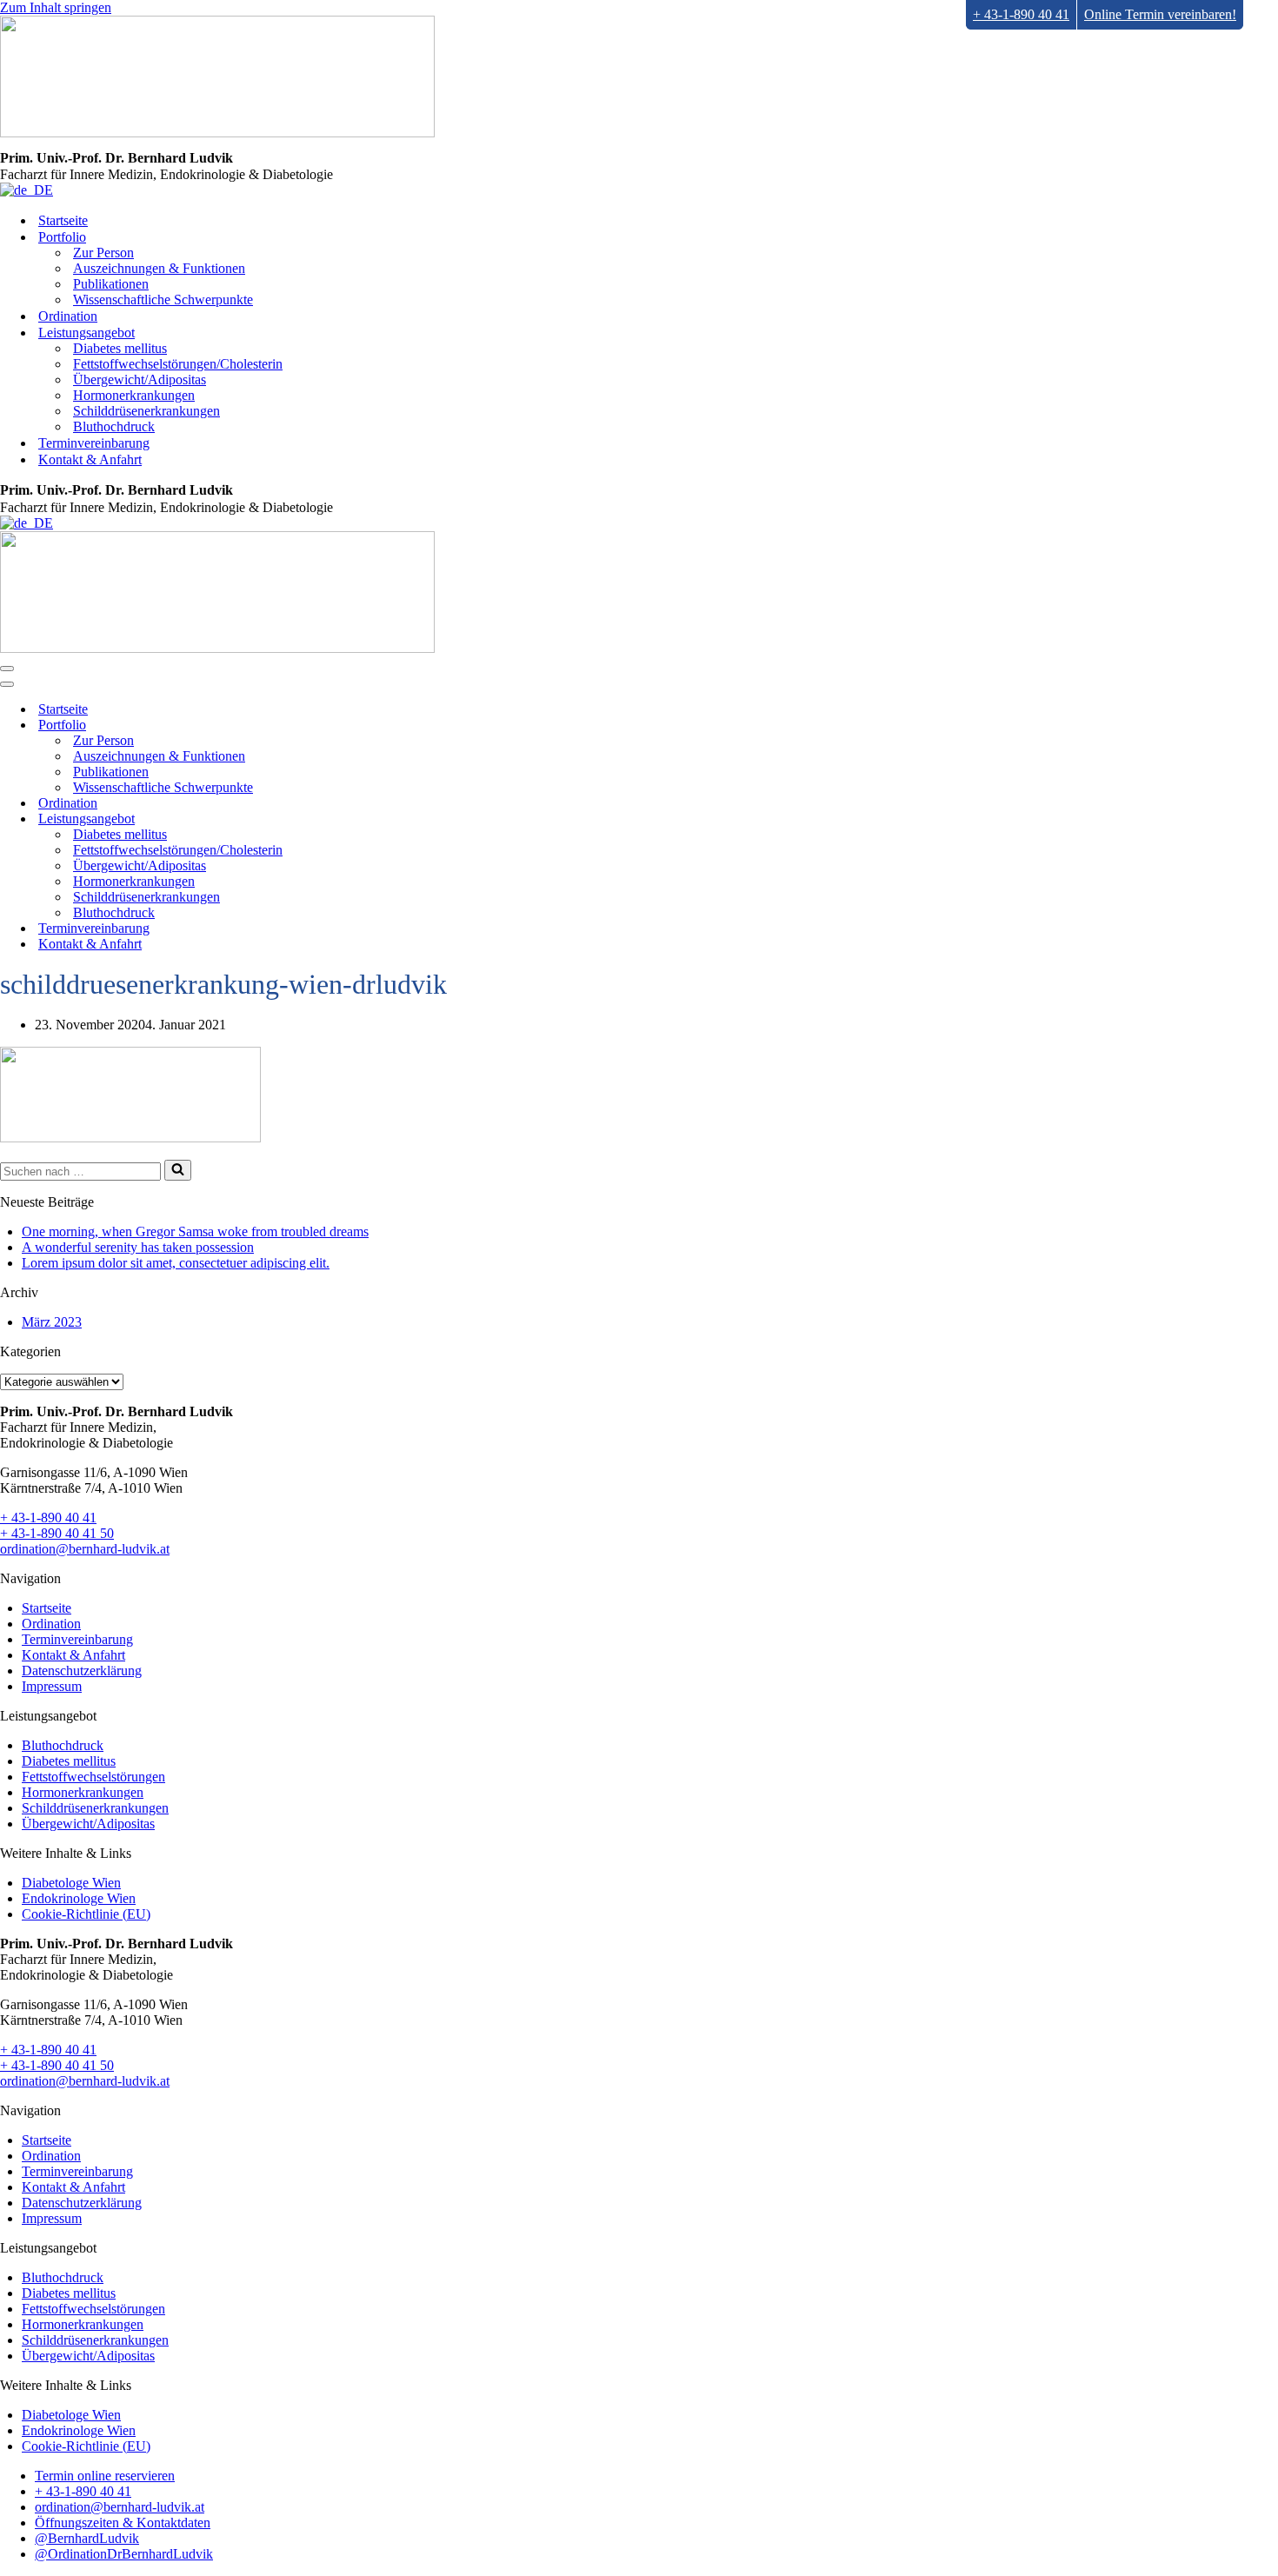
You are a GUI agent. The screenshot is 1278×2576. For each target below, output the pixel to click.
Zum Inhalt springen (56, 7)
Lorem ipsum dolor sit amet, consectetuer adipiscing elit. (176, 1263)
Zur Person (103, 253)
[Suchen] (178, 1170)
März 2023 (52, 1322)
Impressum (52, 1686)
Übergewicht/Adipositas (140, 379)
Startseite (63, 220)
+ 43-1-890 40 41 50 (57, 1533)
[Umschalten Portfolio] (304, 725)
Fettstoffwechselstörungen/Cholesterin (178, 364)
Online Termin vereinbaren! (1160, 14)
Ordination (68, 316)
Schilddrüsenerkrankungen (146, 411)
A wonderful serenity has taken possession (138, 1247)
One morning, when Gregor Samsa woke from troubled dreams (195, 1231)
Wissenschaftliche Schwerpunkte (163, 300)
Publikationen (111, 284)
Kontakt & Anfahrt (90, 459)
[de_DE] (27, 190)
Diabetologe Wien (71, 1883)
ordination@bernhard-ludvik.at (85, 1549)
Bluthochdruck (114, 426)
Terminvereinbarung (94, 443)
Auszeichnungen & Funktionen (159, 268)
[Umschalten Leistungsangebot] (304, 819)
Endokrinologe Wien (79, 1898)
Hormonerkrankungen (134, 395)
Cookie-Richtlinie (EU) (86, 1914)
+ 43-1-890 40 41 (1021, 14)
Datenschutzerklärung (82, 1671)
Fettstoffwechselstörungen (93, 1777)
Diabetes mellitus (120, 348)
